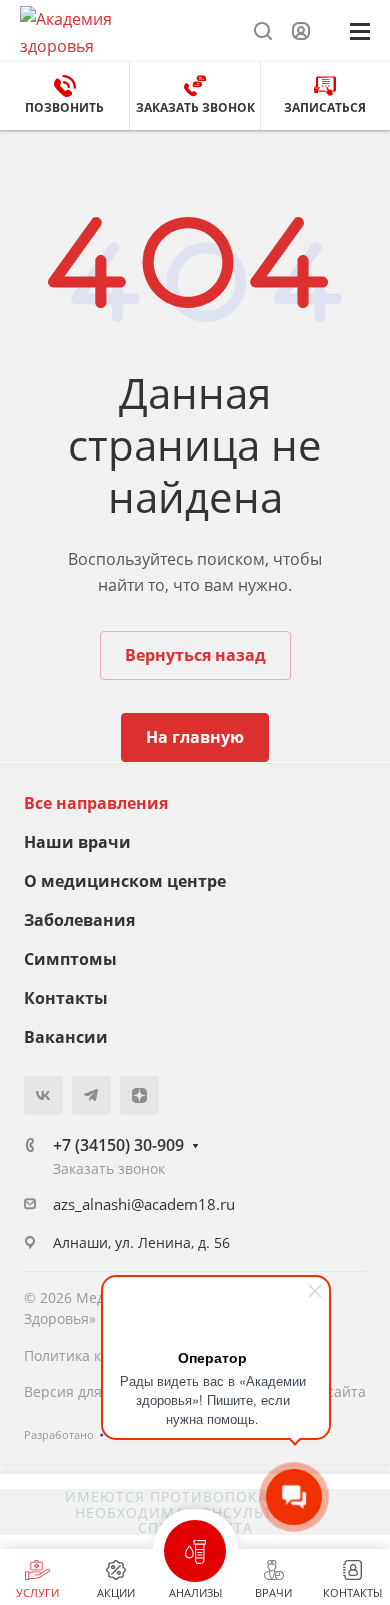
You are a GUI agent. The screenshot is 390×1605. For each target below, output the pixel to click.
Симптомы (70, 959)
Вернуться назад (195, 655)
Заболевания (79, 920)
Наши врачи (77, 842)
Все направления (96, 803)
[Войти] (301, 31)
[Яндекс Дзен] (139, 1095)
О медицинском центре (125, 881)
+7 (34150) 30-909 (118, 1145)
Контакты (66, 998)
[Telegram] (91, 1095)
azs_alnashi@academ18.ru (144, 1204)
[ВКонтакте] (43, 1095)
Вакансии (66, 1037)
